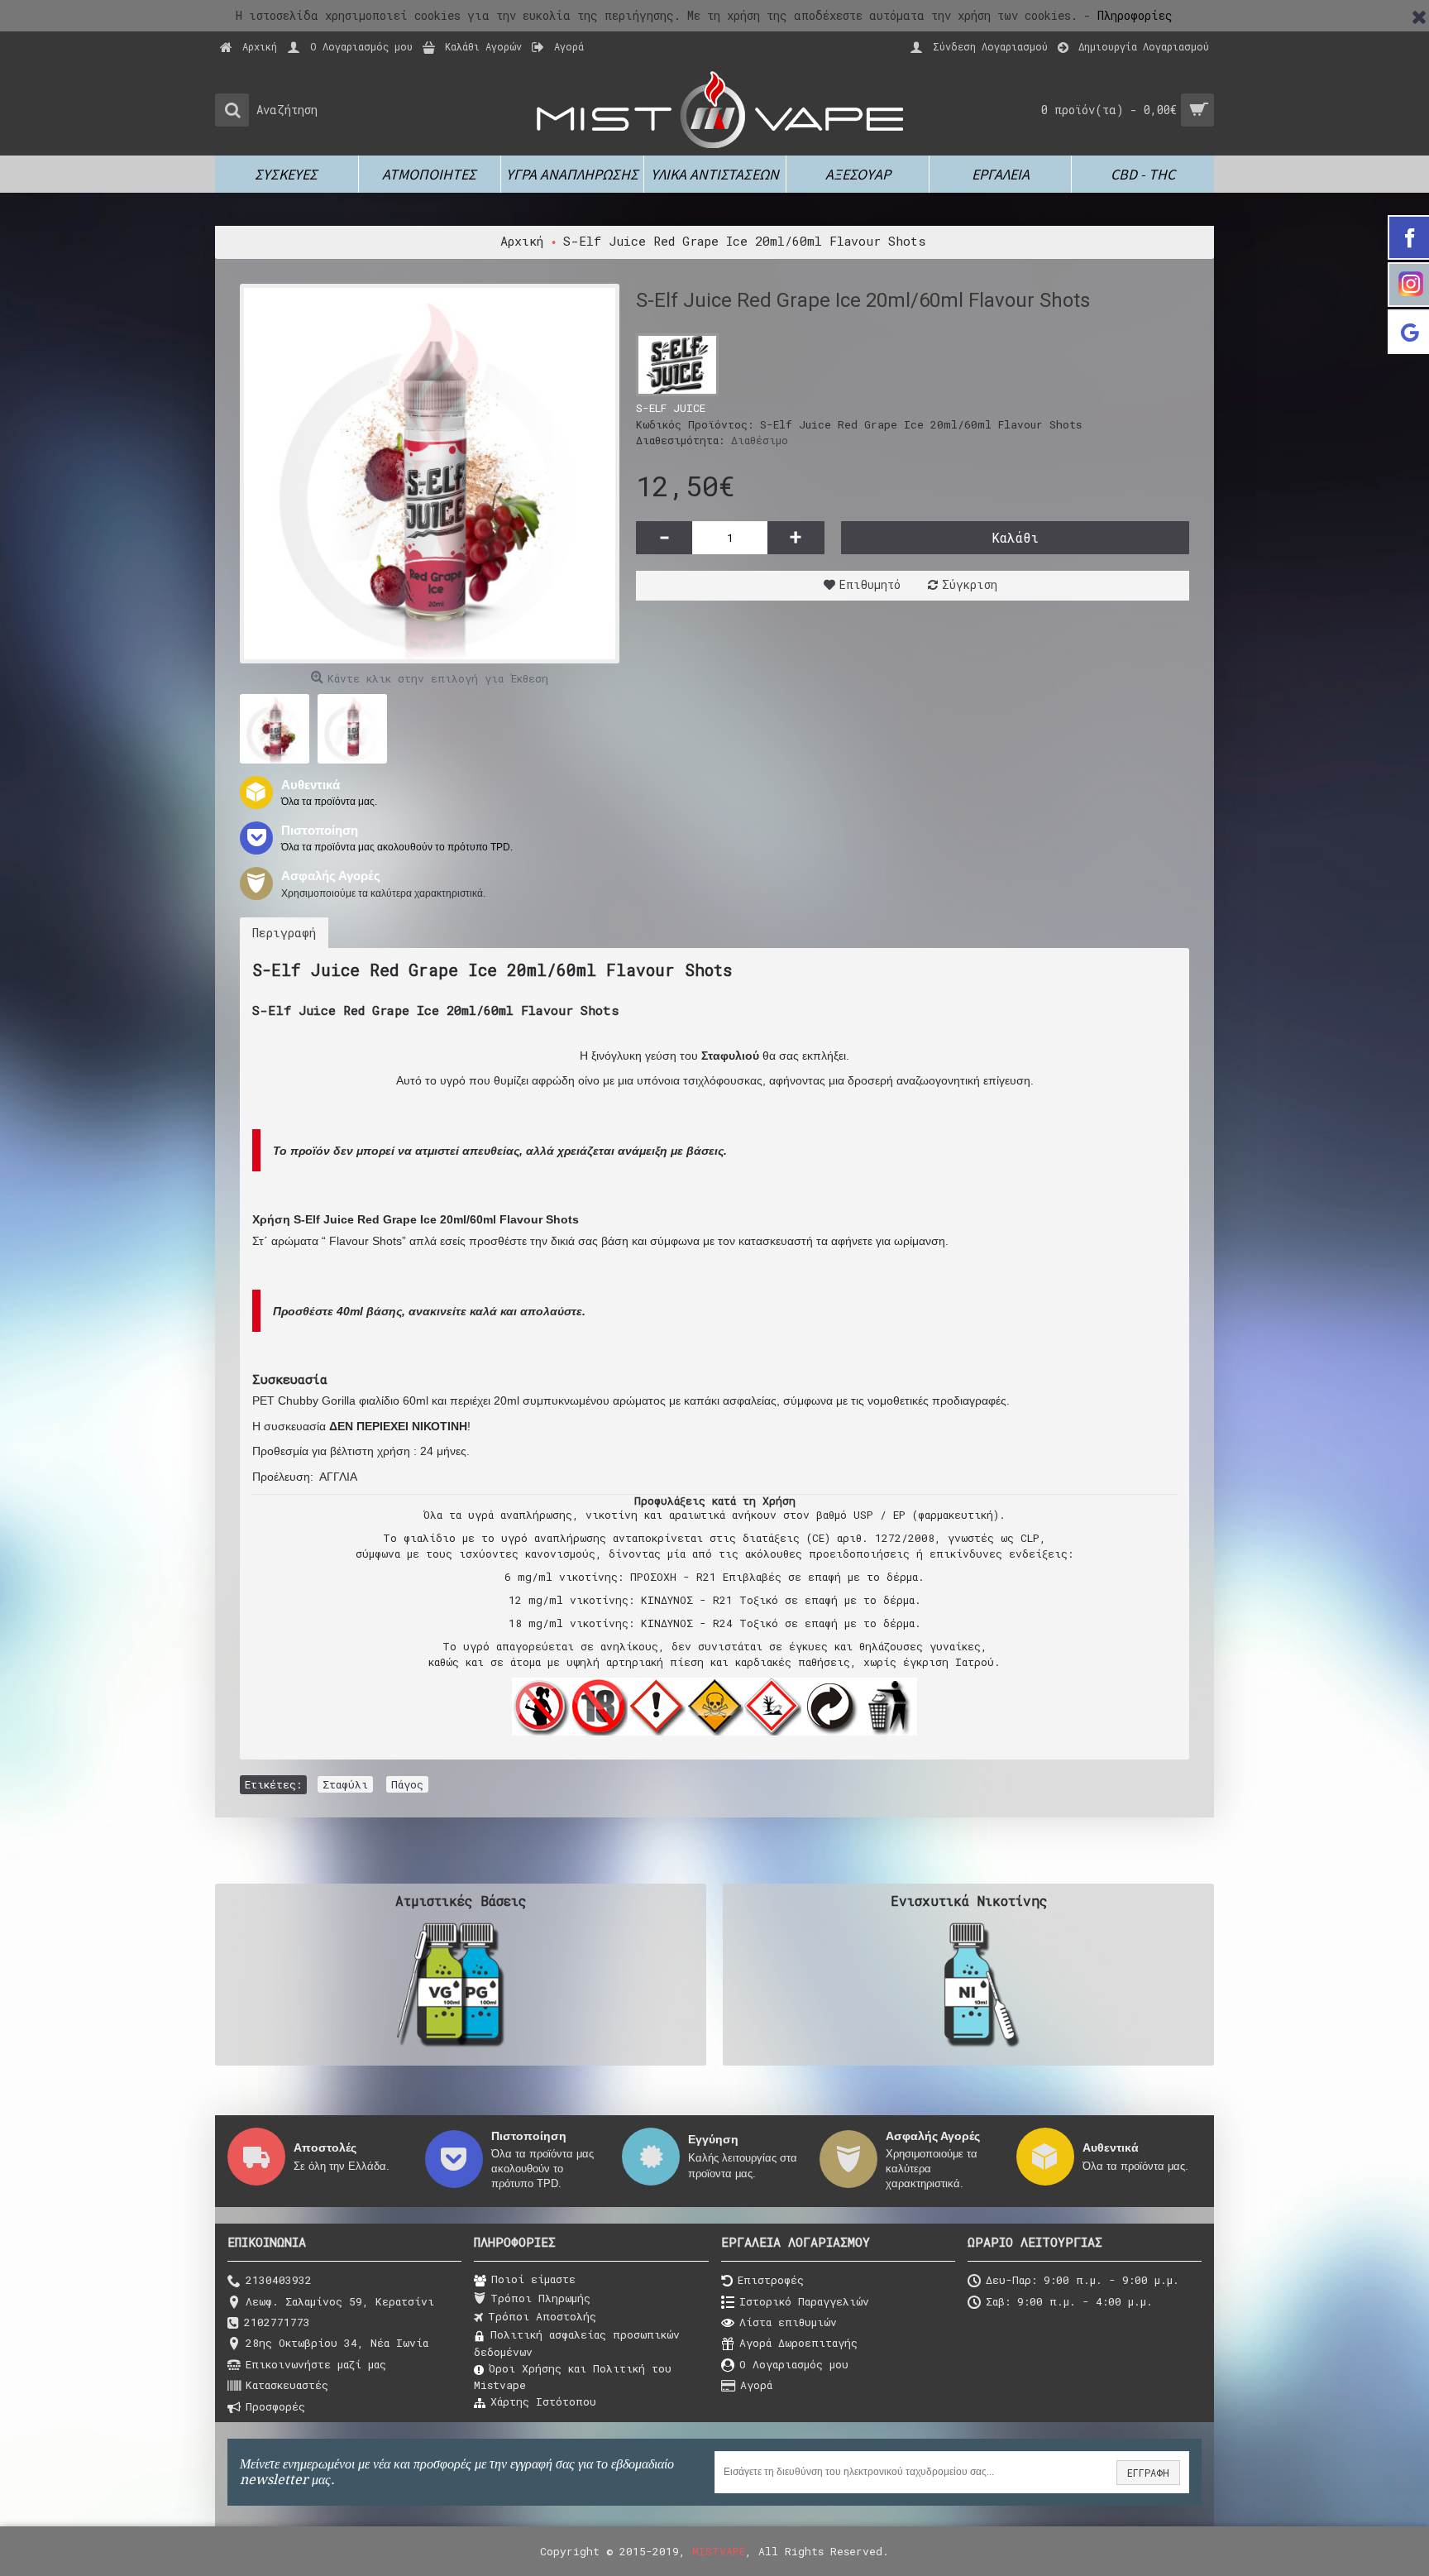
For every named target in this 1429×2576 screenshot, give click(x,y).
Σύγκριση (970, 584)
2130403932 (279, 2280)
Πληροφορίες (1135, 15)
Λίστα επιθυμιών (788, 2322)
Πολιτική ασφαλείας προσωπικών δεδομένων (577, 2343)
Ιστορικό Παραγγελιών (804, 2301)
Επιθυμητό (870, 584)
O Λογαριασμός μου (794, 2364)
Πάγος (407, 1784)
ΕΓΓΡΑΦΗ (1148, 2473)
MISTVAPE (719, 2551)
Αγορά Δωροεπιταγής (798, 2344)
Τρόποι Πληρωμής (540, 2298)
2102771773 (277, 2322)
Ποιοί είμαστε (533, 2279)
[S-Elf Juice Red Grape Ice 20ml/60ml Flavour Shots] (430, 474)
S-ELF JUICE (671, 408)
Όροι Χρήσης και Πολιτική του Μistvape (573, 2377)
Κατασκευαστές (287, 2385)
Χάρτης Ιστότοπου (543, 2401)
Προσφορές (275, 2406)
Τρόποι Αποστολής (542, 2316)
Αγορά (756, 2385)
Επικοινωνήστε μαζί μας (316, 2364)
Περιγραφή (284, 932)
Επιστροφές (771, 2280)
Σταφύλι (345, 1784)
